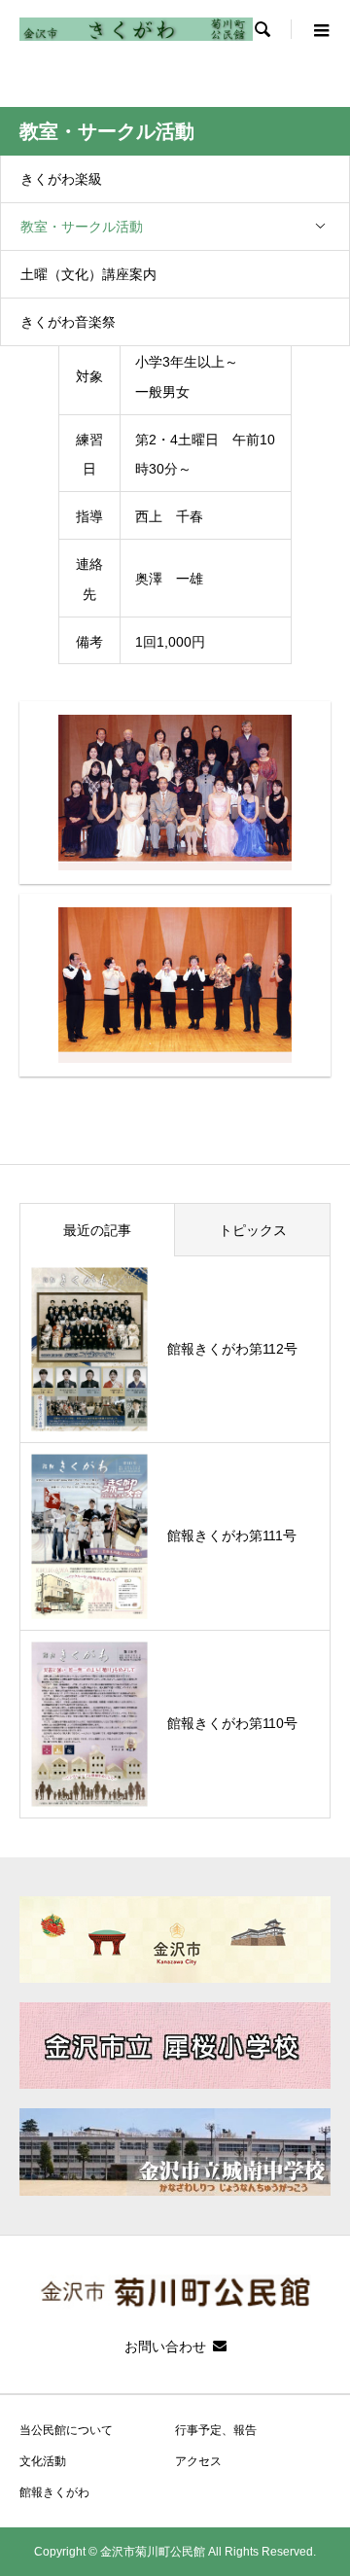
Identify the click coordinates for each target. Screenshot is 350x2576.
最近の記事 (97, 1230)
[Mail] (220, 2346)
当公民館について (66, 2430)
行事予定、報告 (216, 2430)
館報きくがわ (54, 2492)
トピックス (253, 1230)
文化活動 (43, 2461)
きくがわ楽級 (61, 179)
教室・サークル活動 (82, 227)
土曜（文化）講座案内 (88, 274)
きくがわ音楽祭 (68, 322)
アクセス (198, 2461)
